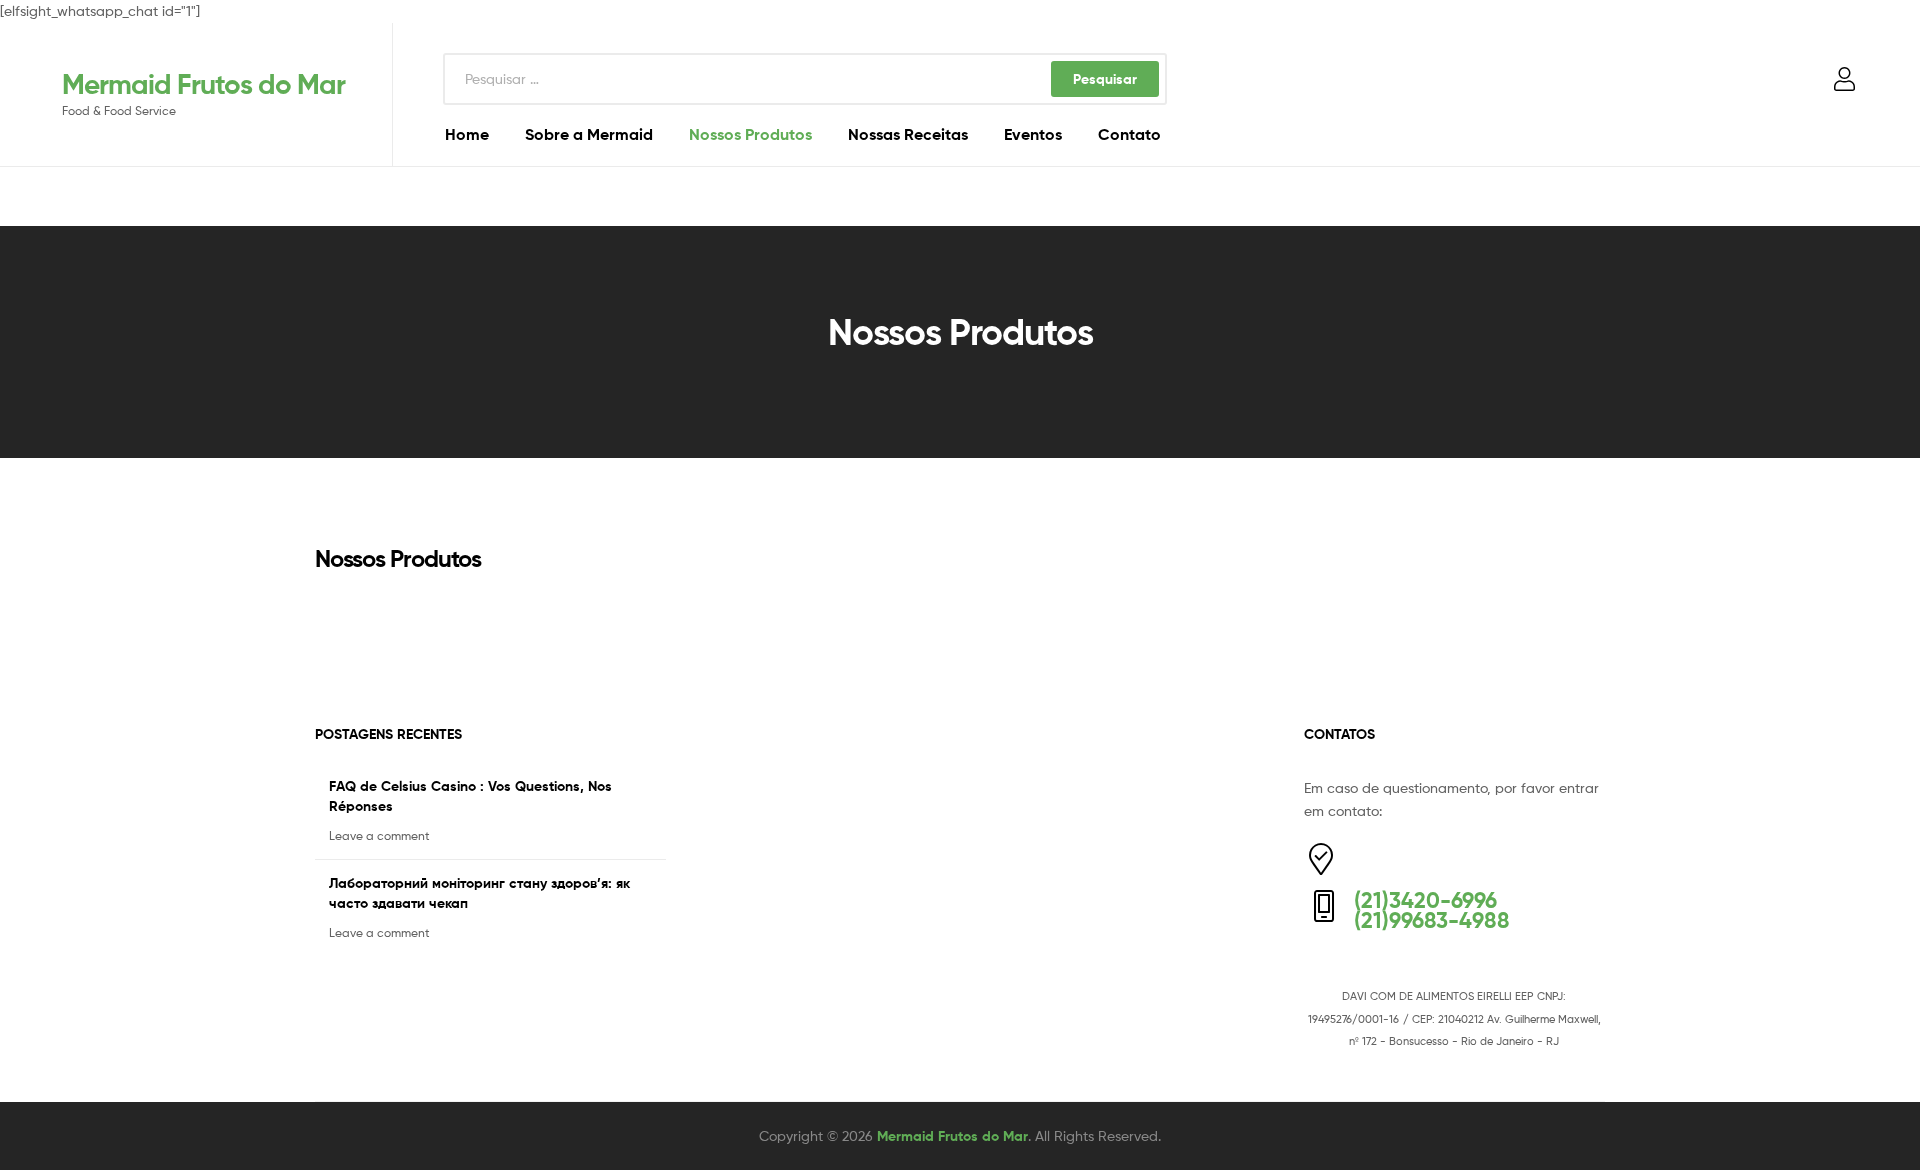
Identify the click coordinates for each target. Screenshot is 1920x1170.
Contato (1129, 134)
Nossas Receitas (908, 134)
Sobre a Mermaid (589, 134)
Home (467, 134)
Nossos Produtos (750, 134)
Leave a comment (379, 835)
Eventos (1033, 134)
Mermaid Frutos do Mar (203, 84)
